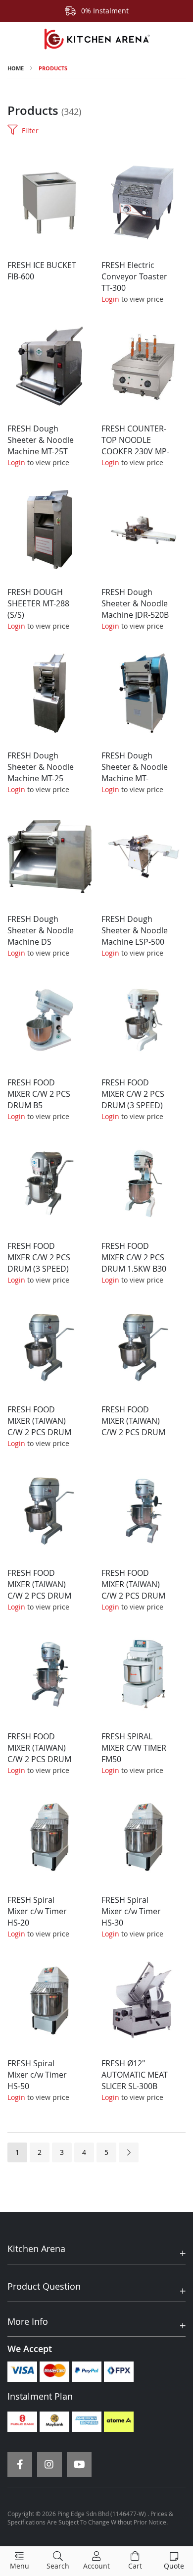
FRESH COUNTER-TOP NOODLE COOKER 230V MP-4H (135, 446)
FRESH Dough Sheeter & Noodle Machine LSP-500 (135, 930)
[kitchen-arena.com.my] (96, 39)
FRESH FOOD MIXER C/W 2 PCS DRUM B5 (39, 1094)
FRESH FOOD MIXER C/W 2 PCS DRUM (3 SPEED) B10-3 (133, 1100)
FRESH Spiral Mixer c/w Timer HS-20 (37, 1911)
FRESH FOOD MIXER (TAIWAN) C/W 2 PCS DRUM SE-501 (39, 1753)
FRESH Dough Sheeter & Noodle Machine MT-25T (41, 440)
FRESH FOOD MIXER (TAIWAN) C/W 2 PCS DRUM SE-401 (133, 1590)
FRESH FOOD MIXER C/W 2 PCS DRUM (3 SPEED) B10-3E (39, 1263)
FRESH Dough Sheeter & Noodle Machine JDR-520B (135, 603)
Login (110, 299)
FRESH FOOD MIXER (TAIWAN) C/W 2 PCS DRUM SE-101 (39, 1426)
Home (16, 68)
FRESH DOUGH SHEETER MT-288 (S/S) (38, 603)
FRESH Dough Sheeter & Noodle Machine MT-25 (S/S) (41, 773)
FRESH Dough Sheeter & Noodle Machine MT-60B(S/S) (135, 773)
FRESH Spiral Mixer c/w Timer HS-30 (131, 1911)
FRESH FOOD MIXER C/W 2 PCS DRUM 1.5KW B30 (134, 1257)
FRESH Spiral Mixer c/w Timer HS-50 (37, 2075)
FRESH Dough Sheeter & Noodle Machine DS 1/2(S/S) (41, 936)
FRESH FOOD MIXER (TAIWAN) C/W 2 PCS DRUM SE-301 (39, 1590)
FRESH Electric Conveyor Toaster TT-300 (134, 276)
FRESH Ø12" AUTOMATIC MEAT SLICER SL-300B (135, 2075)
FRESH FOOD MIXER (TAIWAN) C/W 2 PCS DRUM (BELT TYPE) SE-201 (133, 1432)
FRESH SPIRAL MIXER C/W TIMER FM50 (134, 1748)
